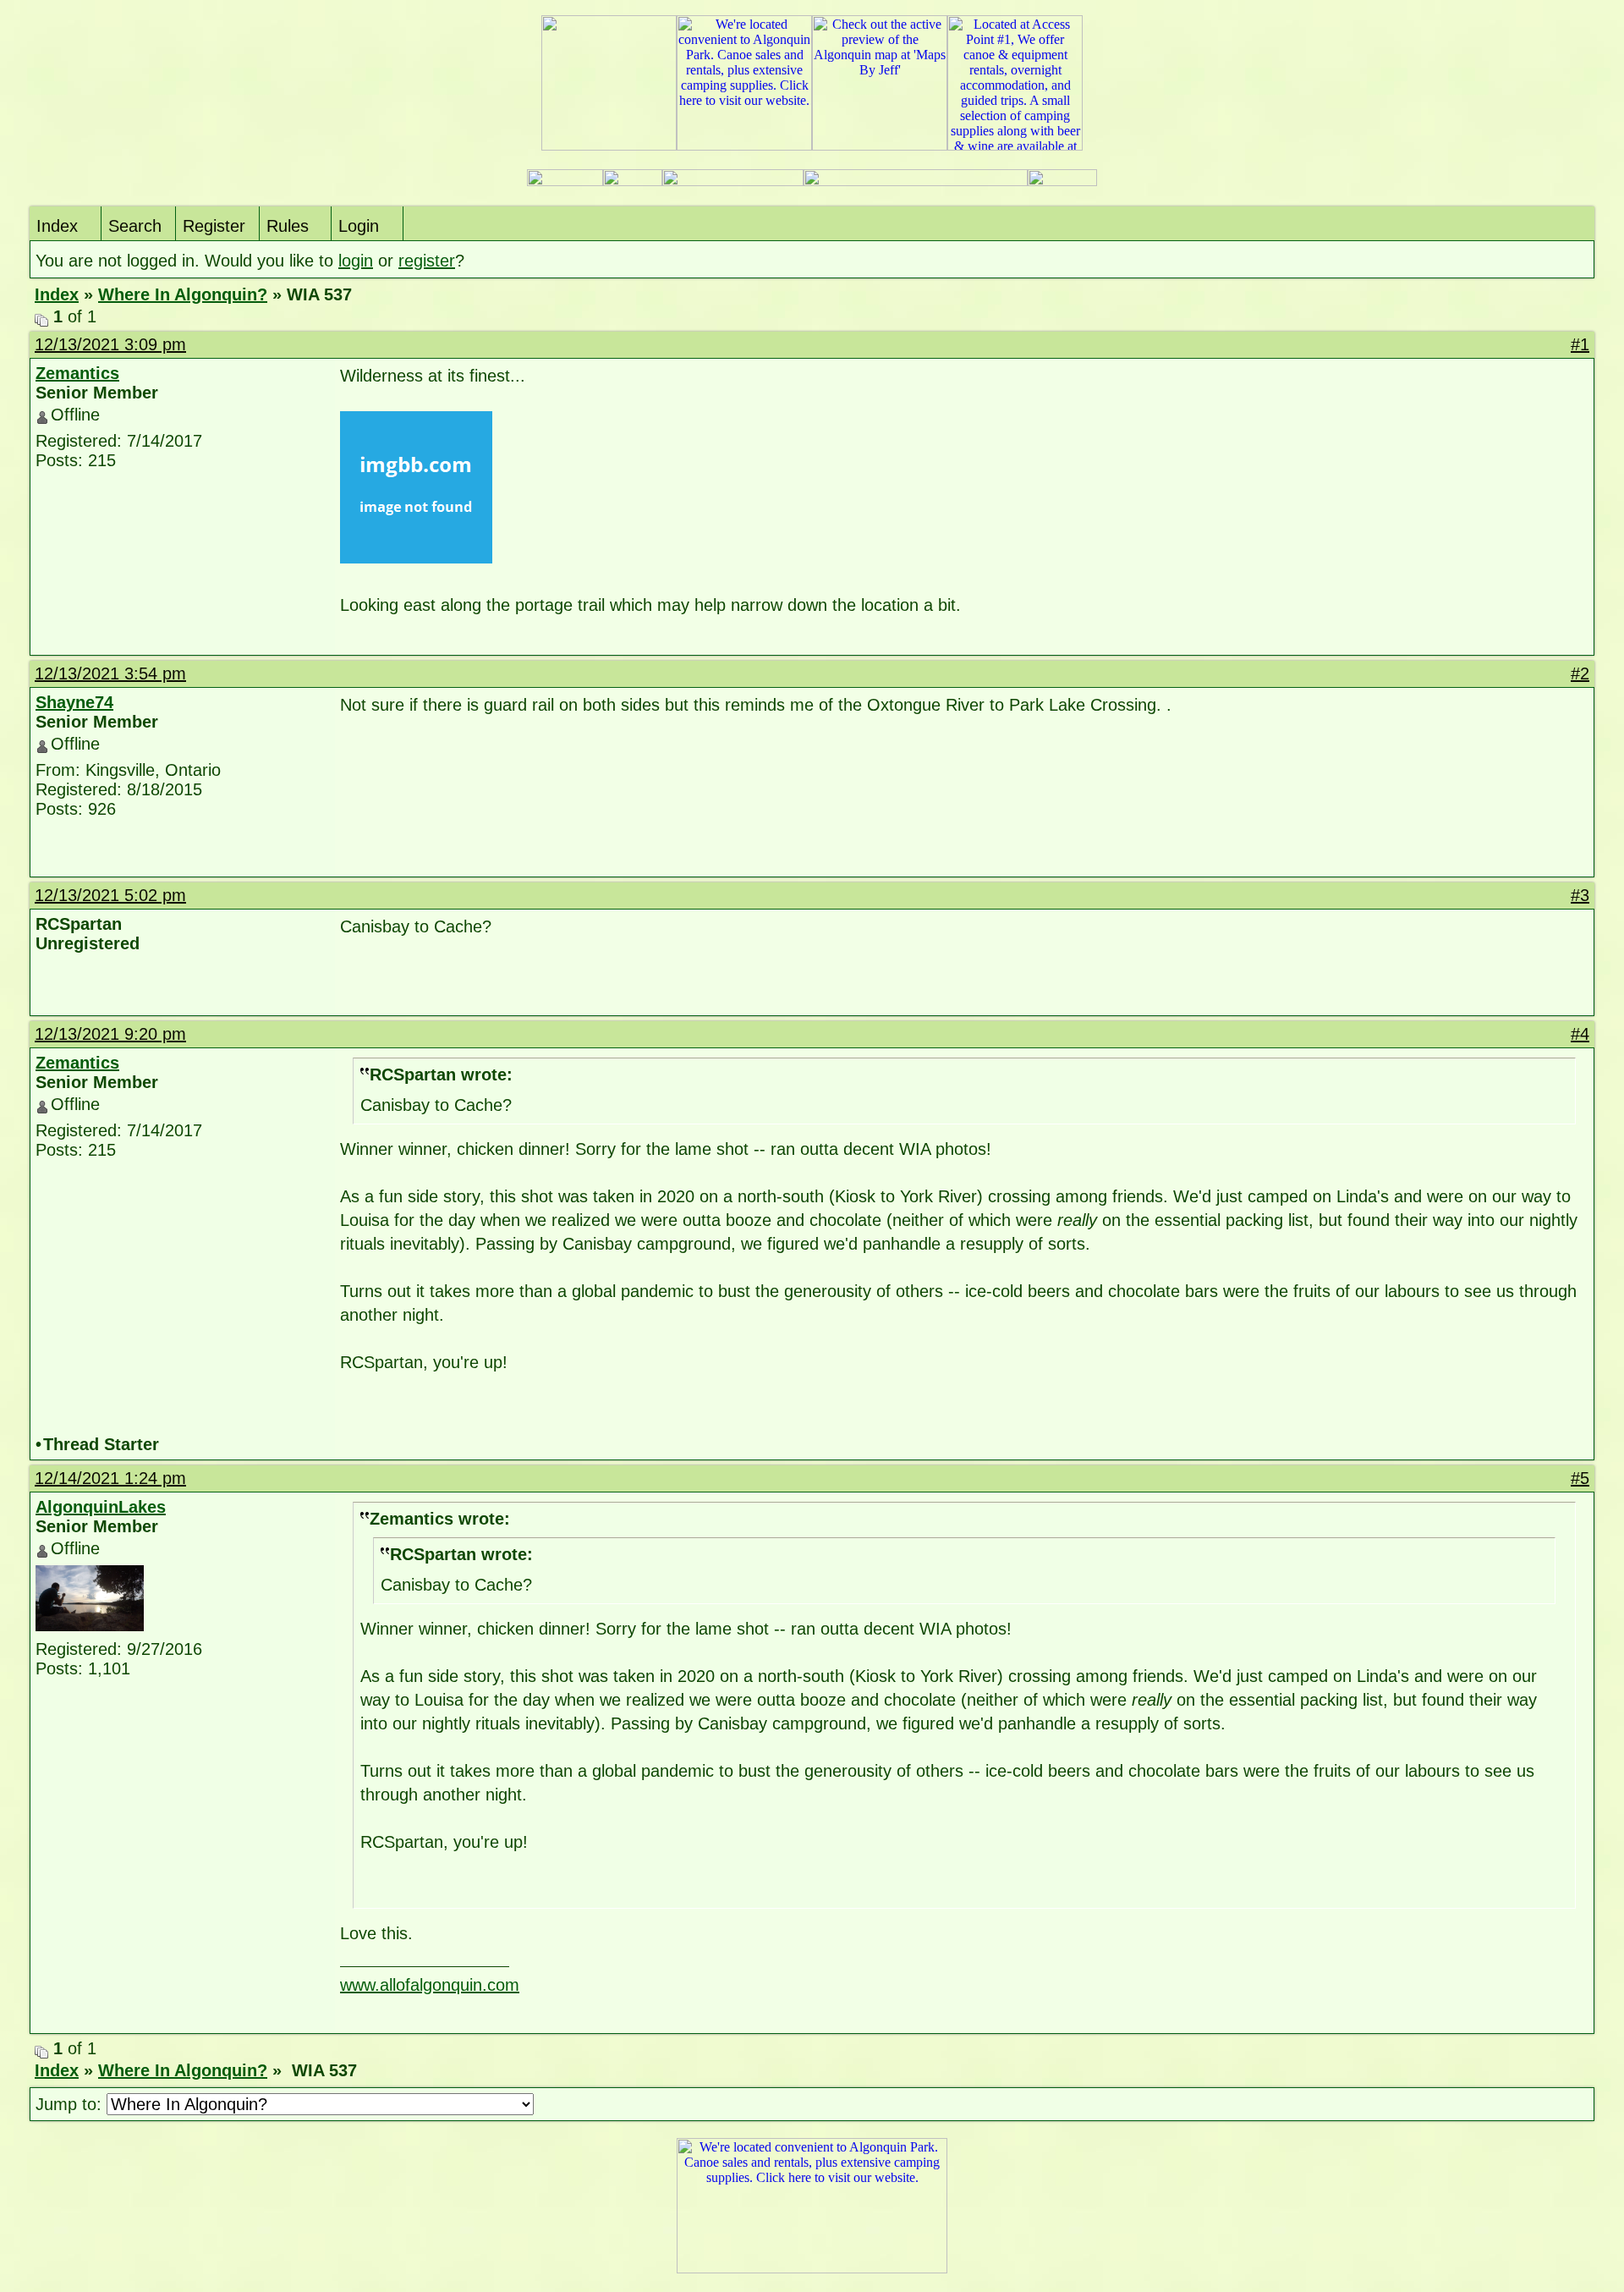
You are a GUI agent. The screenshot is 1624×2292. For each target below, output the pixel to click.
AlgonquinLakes (101, 1507)
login (356, 261)
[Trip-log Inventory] (633, 181)
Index (57, 226)
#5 (1580, 1478)
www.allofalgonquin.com (430, 1985)
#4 (1580, 1034)
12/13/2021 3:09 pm (110, 344)
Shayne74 (74, 702)
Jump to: (71, 2104)
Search (135, 226)
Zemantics (77, 373)
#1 (1580, 344)
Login (359, 226)
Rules (288, 226)
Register (214, 226)
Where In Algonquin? (183, 294)
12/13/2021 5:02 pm (110, 895)
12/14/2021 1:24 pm (110, 1478)
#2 (1580, 673)
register (427, 261)
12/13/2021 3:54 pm (110, 673)
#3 (1580, 895)
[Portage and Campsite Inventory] (565, 181)
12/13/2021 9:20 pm (110, 1034)
